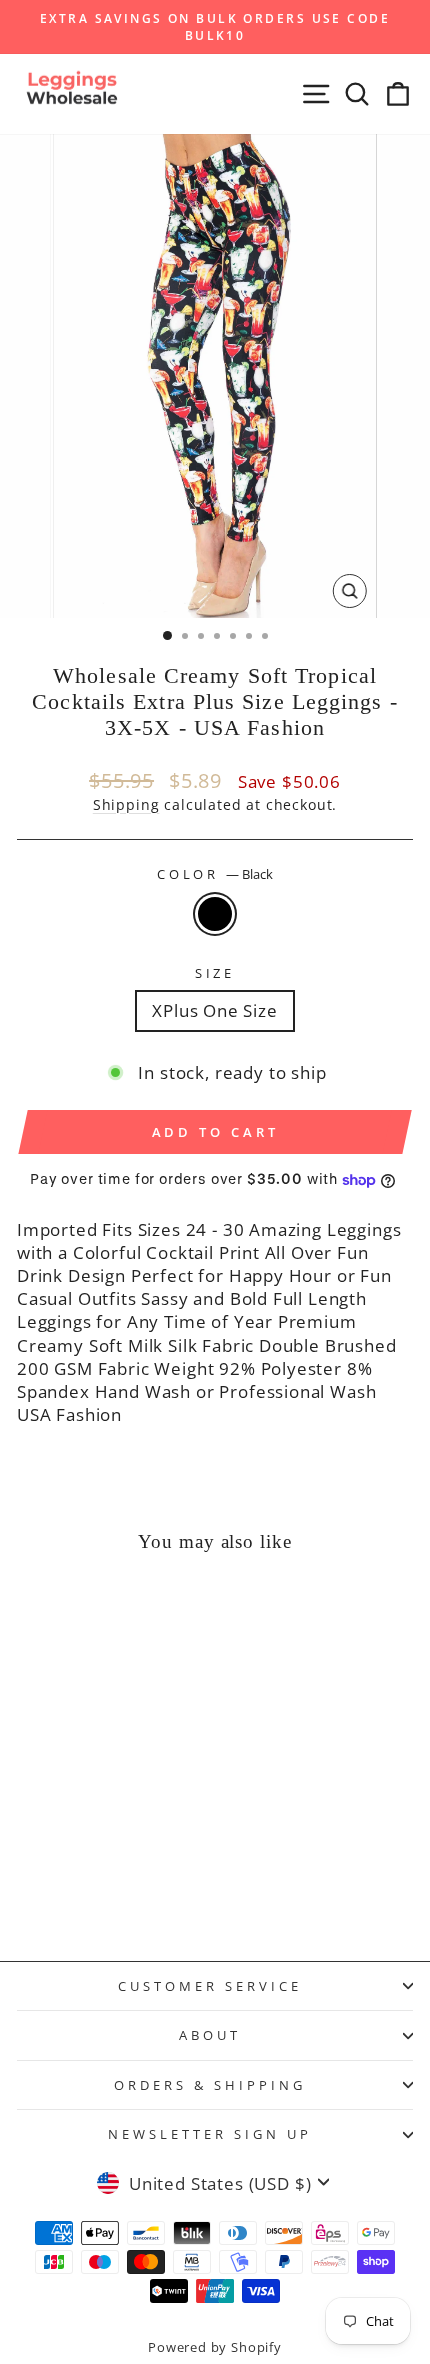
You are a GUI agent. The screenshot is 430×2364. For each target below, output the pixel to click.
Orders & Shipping (210, 2085)
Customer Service (210, 1986)
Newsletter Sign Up (210, 2134)
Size (215, 973)
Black (215, 914)
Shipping (126, 804)
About (210, 2035)
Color (215, 874)
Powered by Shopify (215, 2347)
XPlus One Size (215, 1010)
